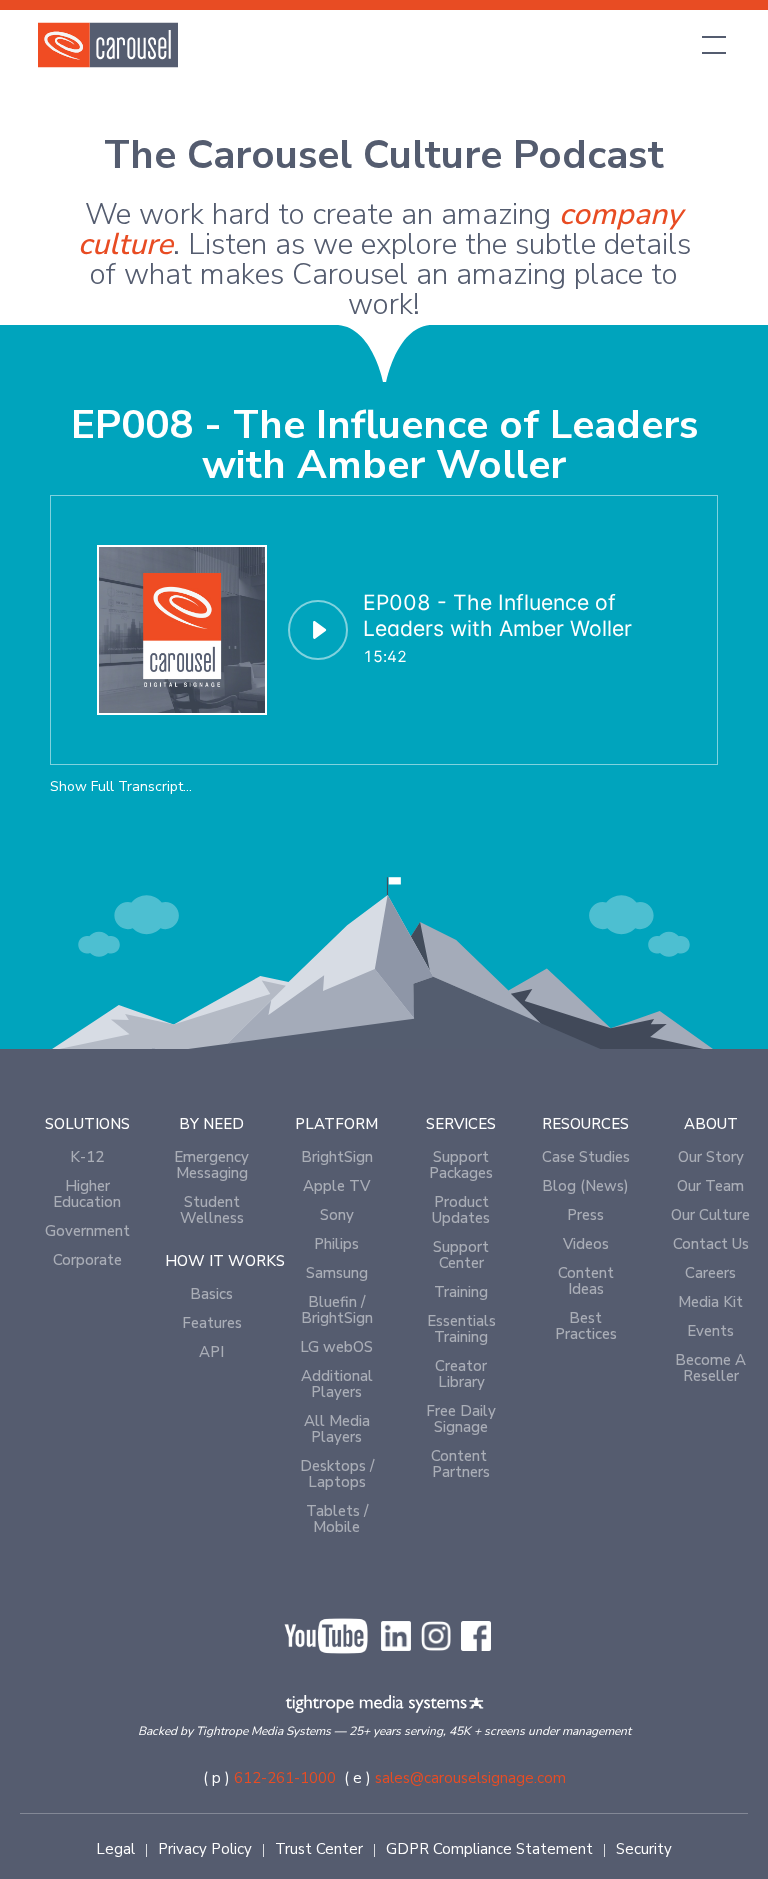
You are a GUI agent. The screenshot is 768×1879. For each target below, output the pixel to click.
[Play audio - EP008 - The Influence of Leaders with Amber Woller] (318, 630)
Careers (710, 1273)
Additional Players (337, 1384)
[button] (710, 45)
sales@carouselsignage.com (470, 1778)
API (211, 1352)
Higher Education (87, 1194)
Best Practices (586, 1326)
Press (585, 1215)
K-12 (87, 1157)
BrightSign (337, 1157)
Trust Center (319, 1849)
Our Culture (710, 1215)
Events (710, 1331)
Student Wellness (212, 1210)
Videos (586, 1244)
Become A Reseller (710, 1368)
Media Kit (710, 1302)
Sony (337, 1215)
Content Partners (461, 1464)
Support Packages (461, 1165)
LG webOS (336, 1347)
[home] (108, 45)
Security (644, 1849)
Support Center (461, 1255)
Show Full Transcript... (121, 787)
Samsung (337, 1273)
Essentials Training (461, 1329)
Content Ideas (586, 1281)
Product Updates (461, 1210)
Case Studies (586, 1157)
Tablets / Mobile (337, 1519)
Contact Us (711, 1244)
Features (212, 1323)
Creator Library (461, 1374)
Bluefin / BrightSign (337, 1310)
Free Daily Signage (461, 1419)
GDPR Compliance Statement (489, 1849)
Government (87, 1231)
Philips (336, 1244)
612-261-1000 (285, 1778)
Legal (115, 1849)
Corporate (87, 1260)
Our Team (710, 1186)
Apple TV (336, 1186)
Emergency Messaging (211, 1165)
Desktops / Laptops (337, 1474)
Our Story (711, 1157)
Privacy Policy (205, 1849)
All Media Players (337, 1429)
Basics (211, 1294)
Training (461, 1292)
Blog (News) (585, 1186)
